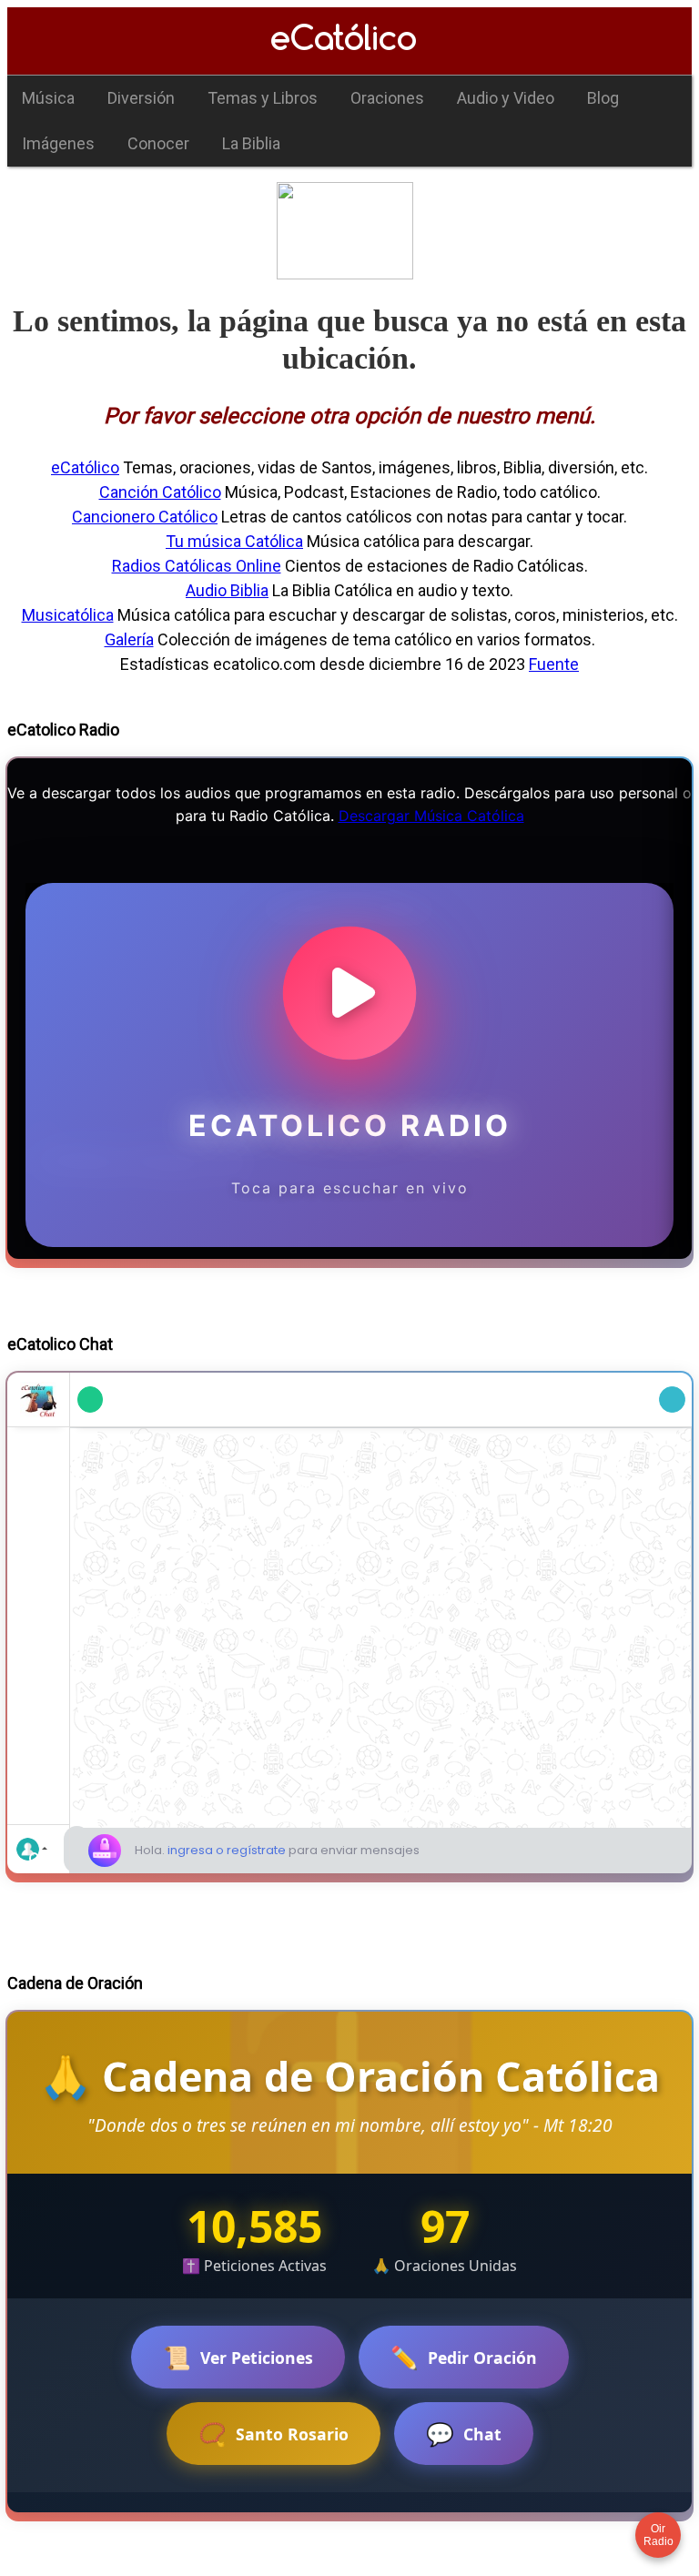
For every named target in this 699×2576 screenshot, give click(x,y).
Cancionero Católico (145, 517)
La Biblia (251, 143)
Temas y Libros (263, 98)
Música (48, 98)
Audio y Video (506, 98)
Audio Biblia (227, 590)
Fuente (554, 664)
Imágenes (58, 143)
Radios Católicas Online (197, 566)
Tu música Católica (234, 541)
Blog (603, 98)
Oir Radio (658, 2535)
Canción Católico (160, 492)
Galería (129, 639)
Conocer (158, 143)
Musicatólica (68, 615)
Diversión (141, 98)
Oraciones (387, 98)
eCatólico (85, 467)
